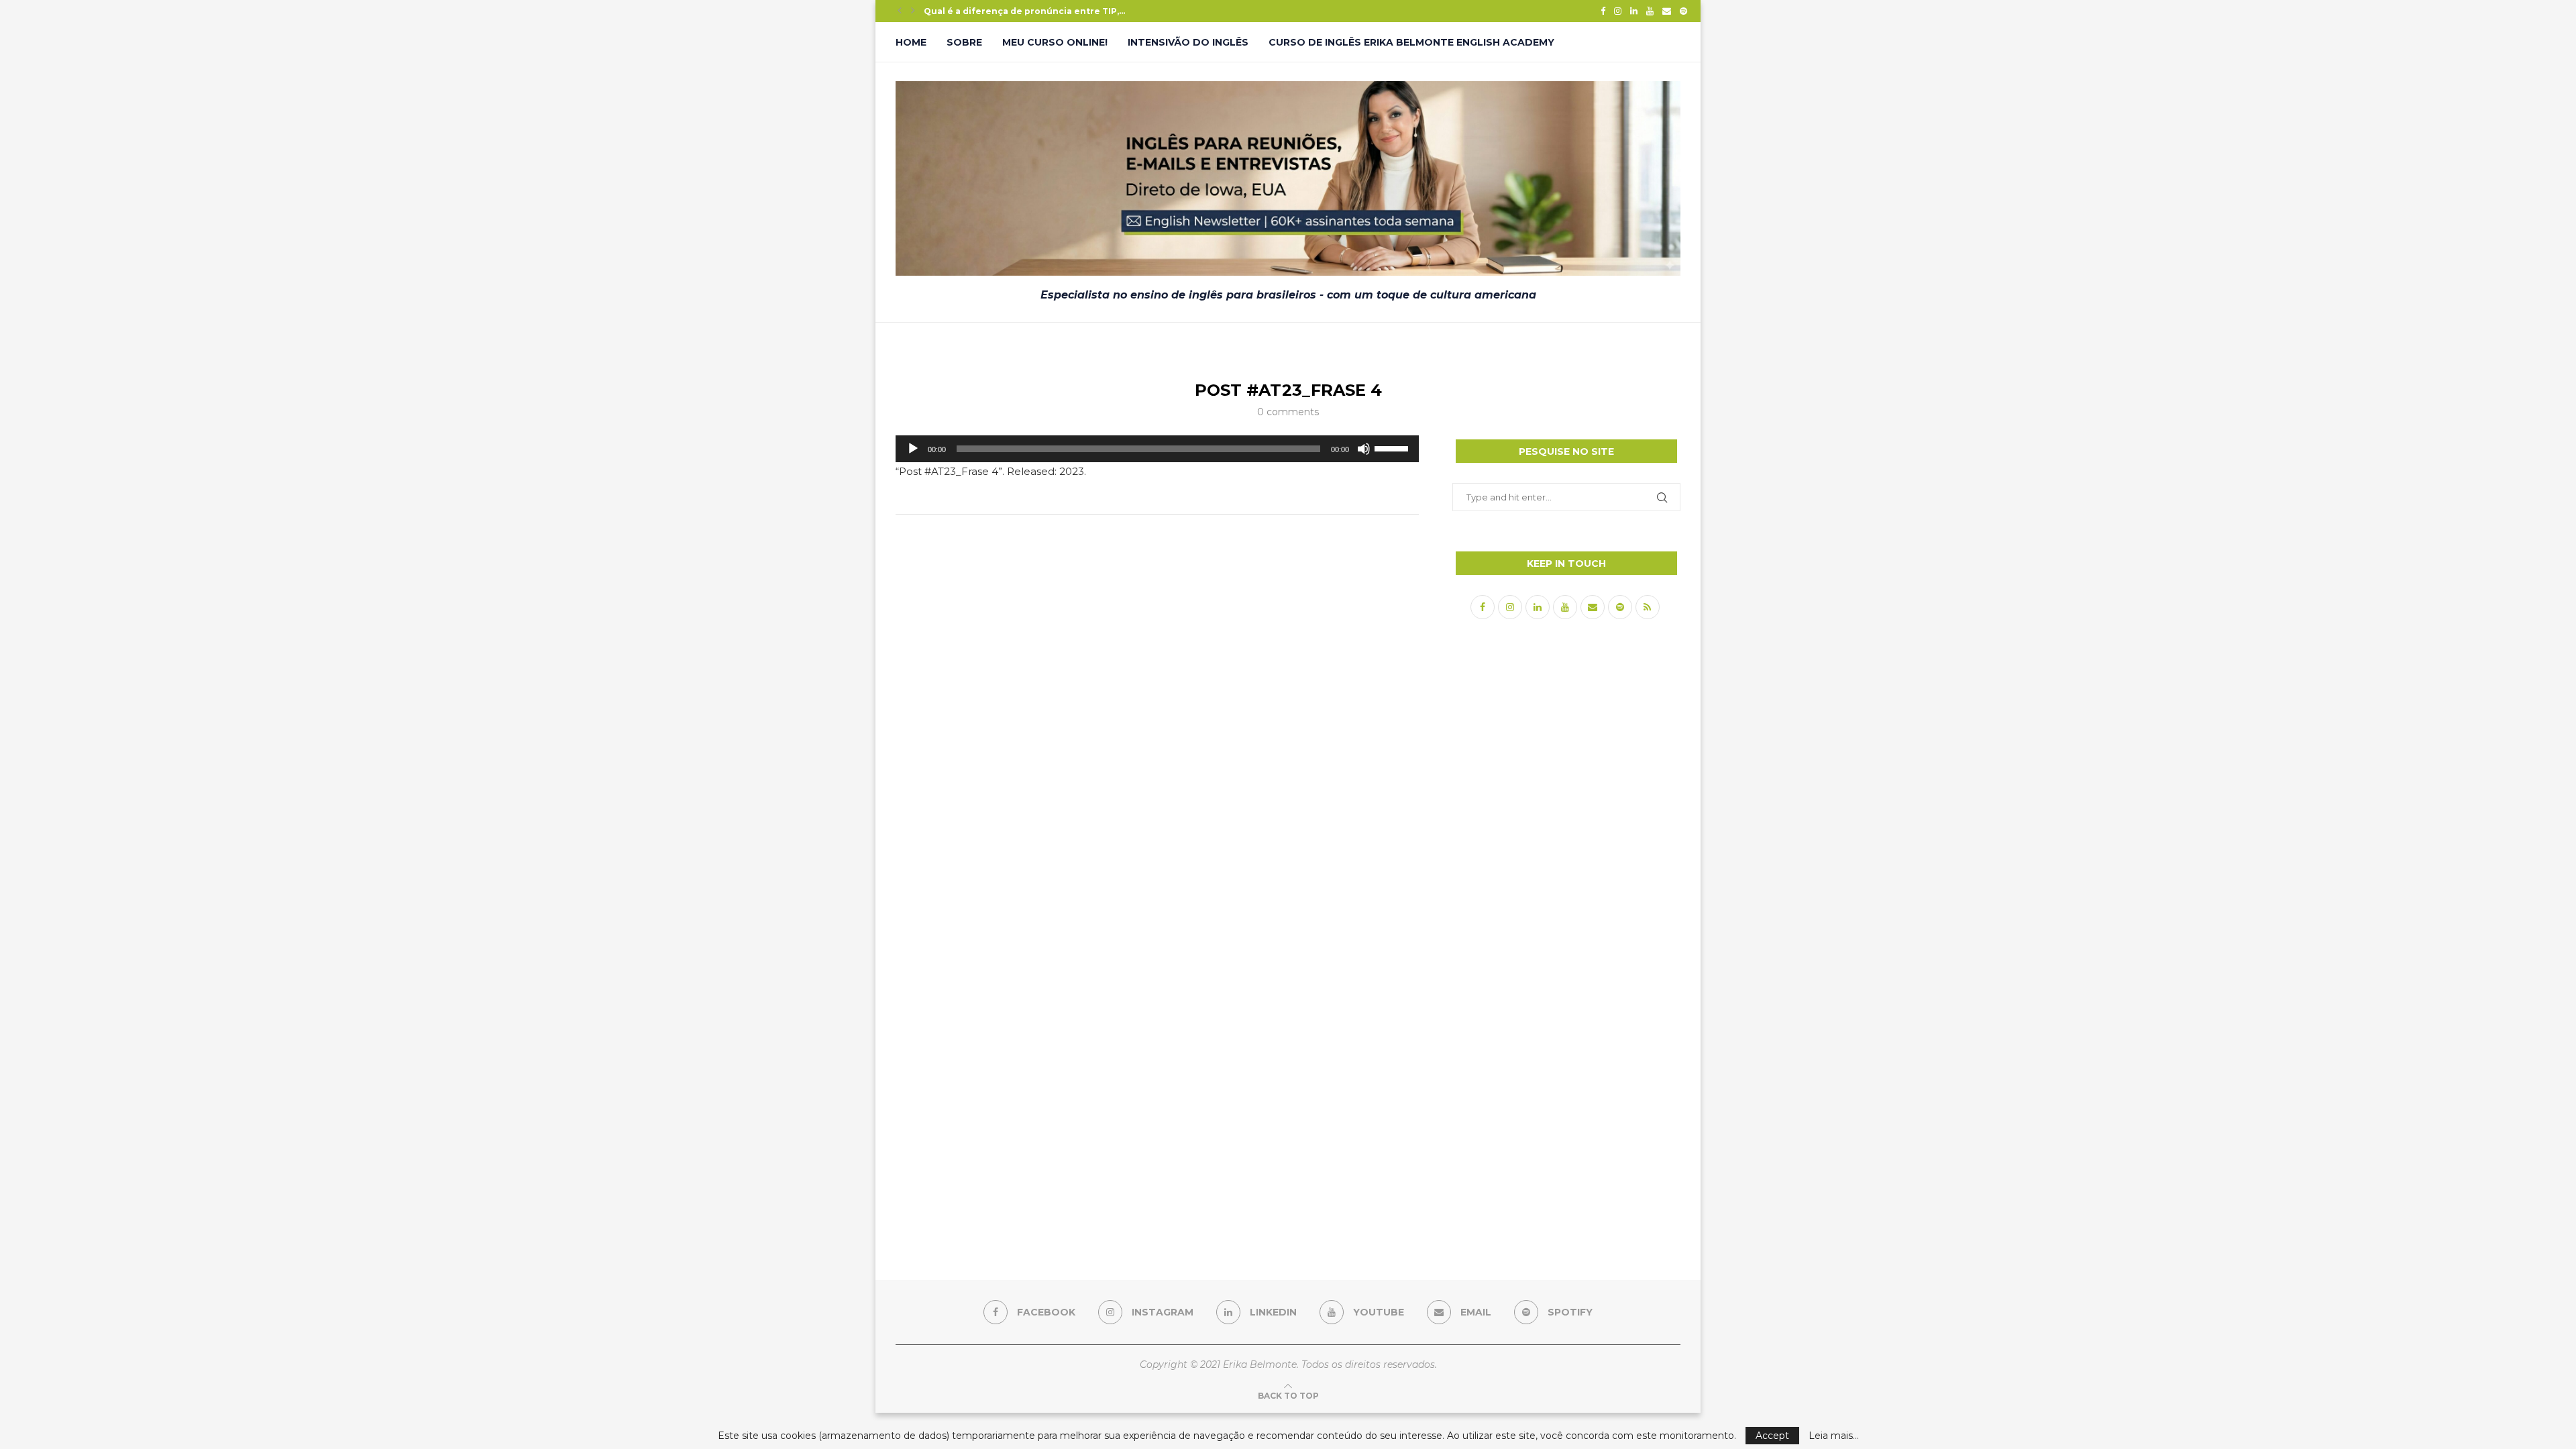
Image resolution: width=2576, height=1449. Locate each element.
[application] (1157, 449)
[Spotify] (1683, 11)
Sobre (964, 42)
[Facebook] (1603, 11)
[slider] (1393, 447)
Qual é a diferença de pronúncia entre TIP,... (1024, 11)
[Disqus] (1157, 702)
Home (911, 42)
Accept (1772, 1436)
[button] (900, 11)
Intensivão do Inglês (1188, 42)
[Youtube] (1650, 11)
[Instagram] (1618, 11)
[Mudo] (1364, 449)
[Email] (1667, 11)
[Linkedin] (1634, 11)
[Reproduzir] (913, 449)
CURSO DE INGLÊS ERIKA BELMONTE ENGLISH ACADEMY (1411, 42)
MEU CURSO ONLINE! (1055, 42)
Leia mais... (1834, 1436)
